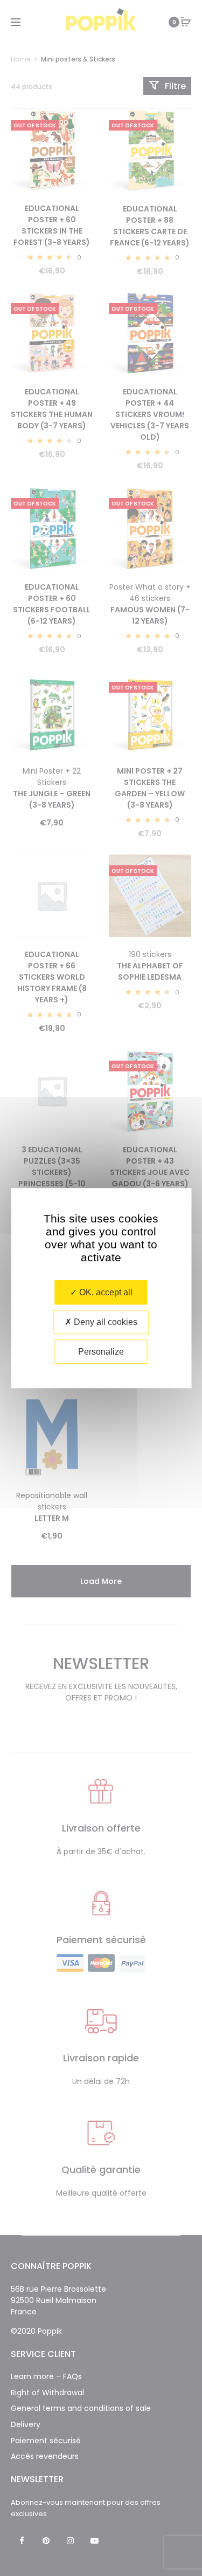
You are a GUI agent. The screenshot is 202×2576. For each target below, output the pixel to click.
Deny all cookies (105, 1322)
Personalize (101, 1352)
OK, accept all (105, 1292)
